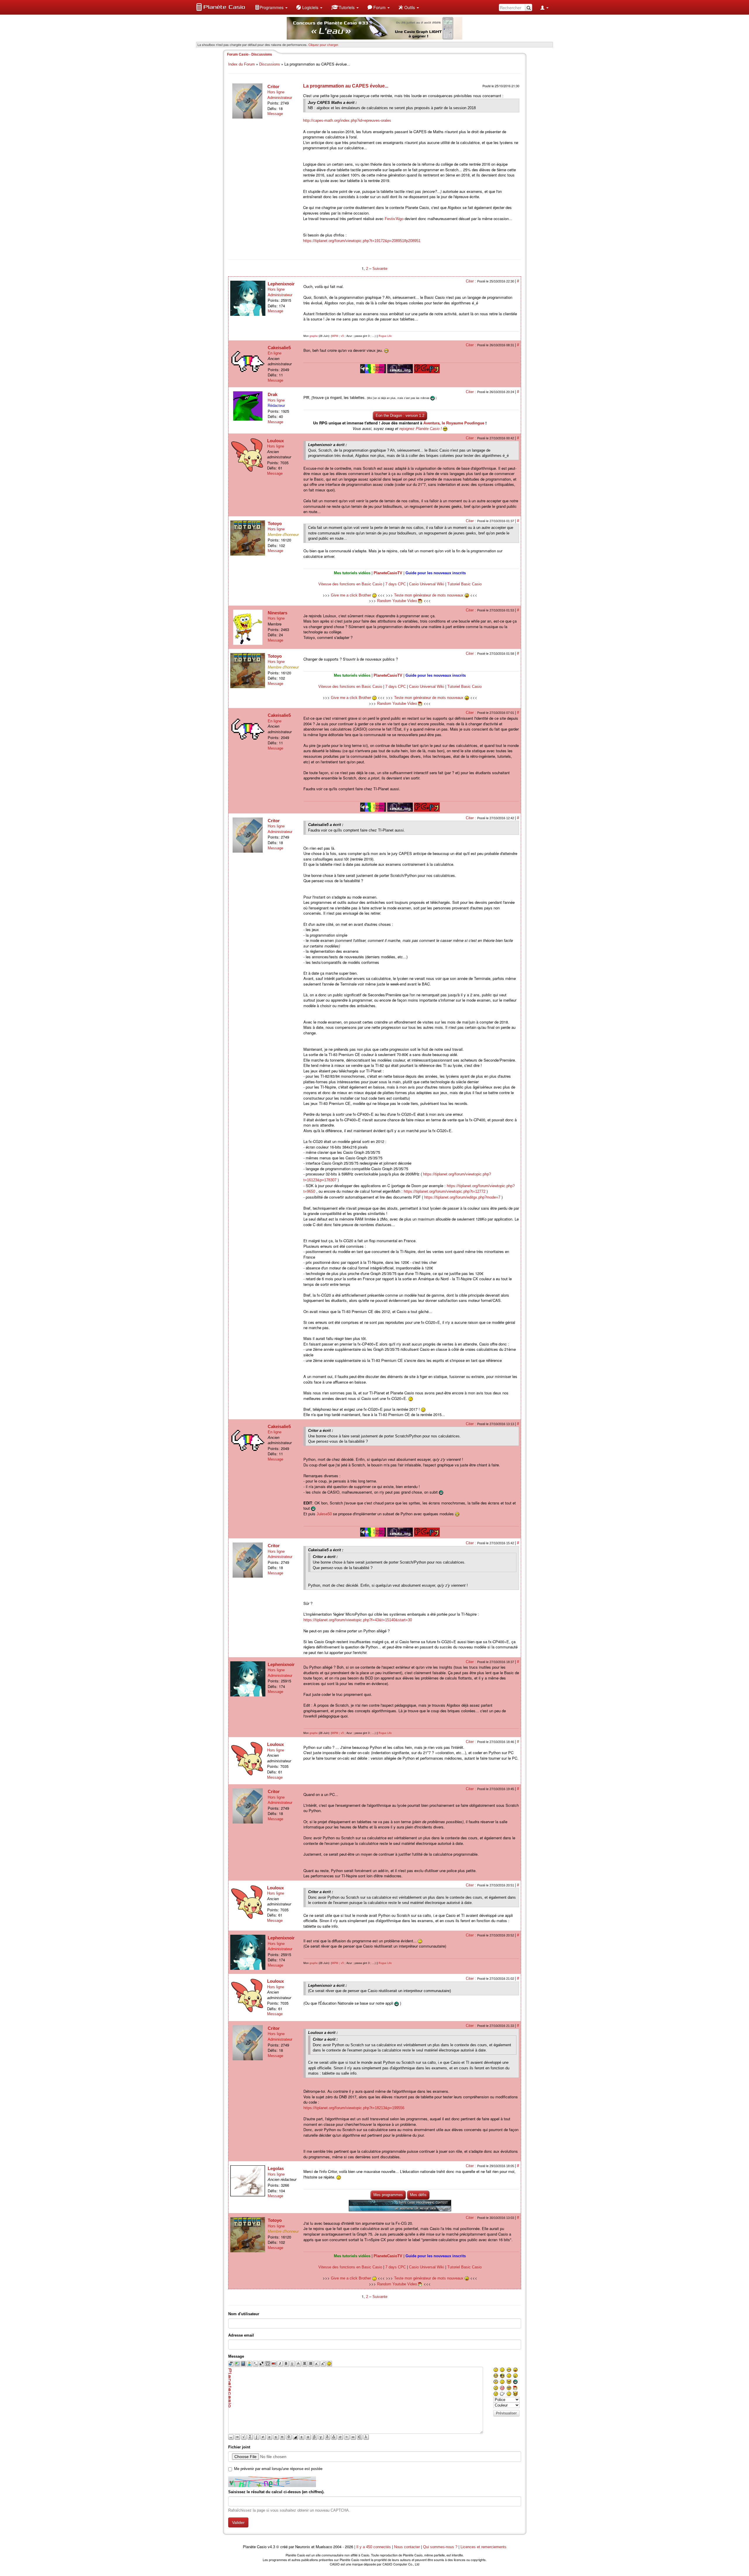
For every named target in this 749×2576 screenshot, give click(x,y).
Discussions (270, 64)
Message (275, 114)
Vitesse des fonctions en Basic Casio (350, 584)
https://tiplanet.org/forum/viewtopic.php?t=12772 (445, 1191)
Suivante (380, 269)
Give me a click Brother (352, 595)
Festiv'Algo (394, 219)
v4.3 (271, 2547)
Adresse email (241, 2335)
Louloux (275, 441)
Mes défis (418, 2195)
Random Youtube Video (397, 601)
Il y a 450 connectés (374, 2547)
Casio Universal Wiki (427, 584)
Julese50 (324, 1514)
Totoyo (275, 523)
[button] (271, 7)
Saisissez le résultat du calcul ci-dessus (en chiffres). (276, 2492)
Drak (273, 394)
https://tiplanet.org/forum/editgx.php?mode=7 (462, 1197)
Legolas (276, 2168)
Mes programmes (388, 2195)
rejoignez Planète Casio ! (421, 429)
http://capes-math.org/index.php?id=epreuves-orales (347, 120)
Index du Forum (242, 64)
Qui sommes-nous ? (440, 2547)
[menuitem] (271, 7)
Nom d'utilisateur (244, 2314)
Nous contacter (407, 2547)
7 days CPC (396, 584)
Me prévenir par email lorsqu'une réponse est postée (278, 2469)
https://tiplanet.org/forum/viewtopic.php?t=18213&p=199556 (354, 2108)
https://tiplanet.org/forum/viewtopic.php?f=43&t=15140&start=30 (358, 1620)
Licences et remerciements (483, 2547)
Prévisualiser (506, 2413)
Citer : (471, 281)
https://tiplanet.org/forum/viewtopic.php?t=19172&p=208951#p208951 (362, 241)
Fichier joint (239, 2447)
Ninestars (278, 613)
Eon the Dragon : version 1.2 (400, 415)
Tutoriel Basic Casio (464, 584)
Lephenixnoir (281, 284)
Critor (273, 86)
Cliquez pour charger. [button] (324, 44)
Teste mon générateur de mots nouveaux (429, 595)
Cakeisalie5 (279, 348)
